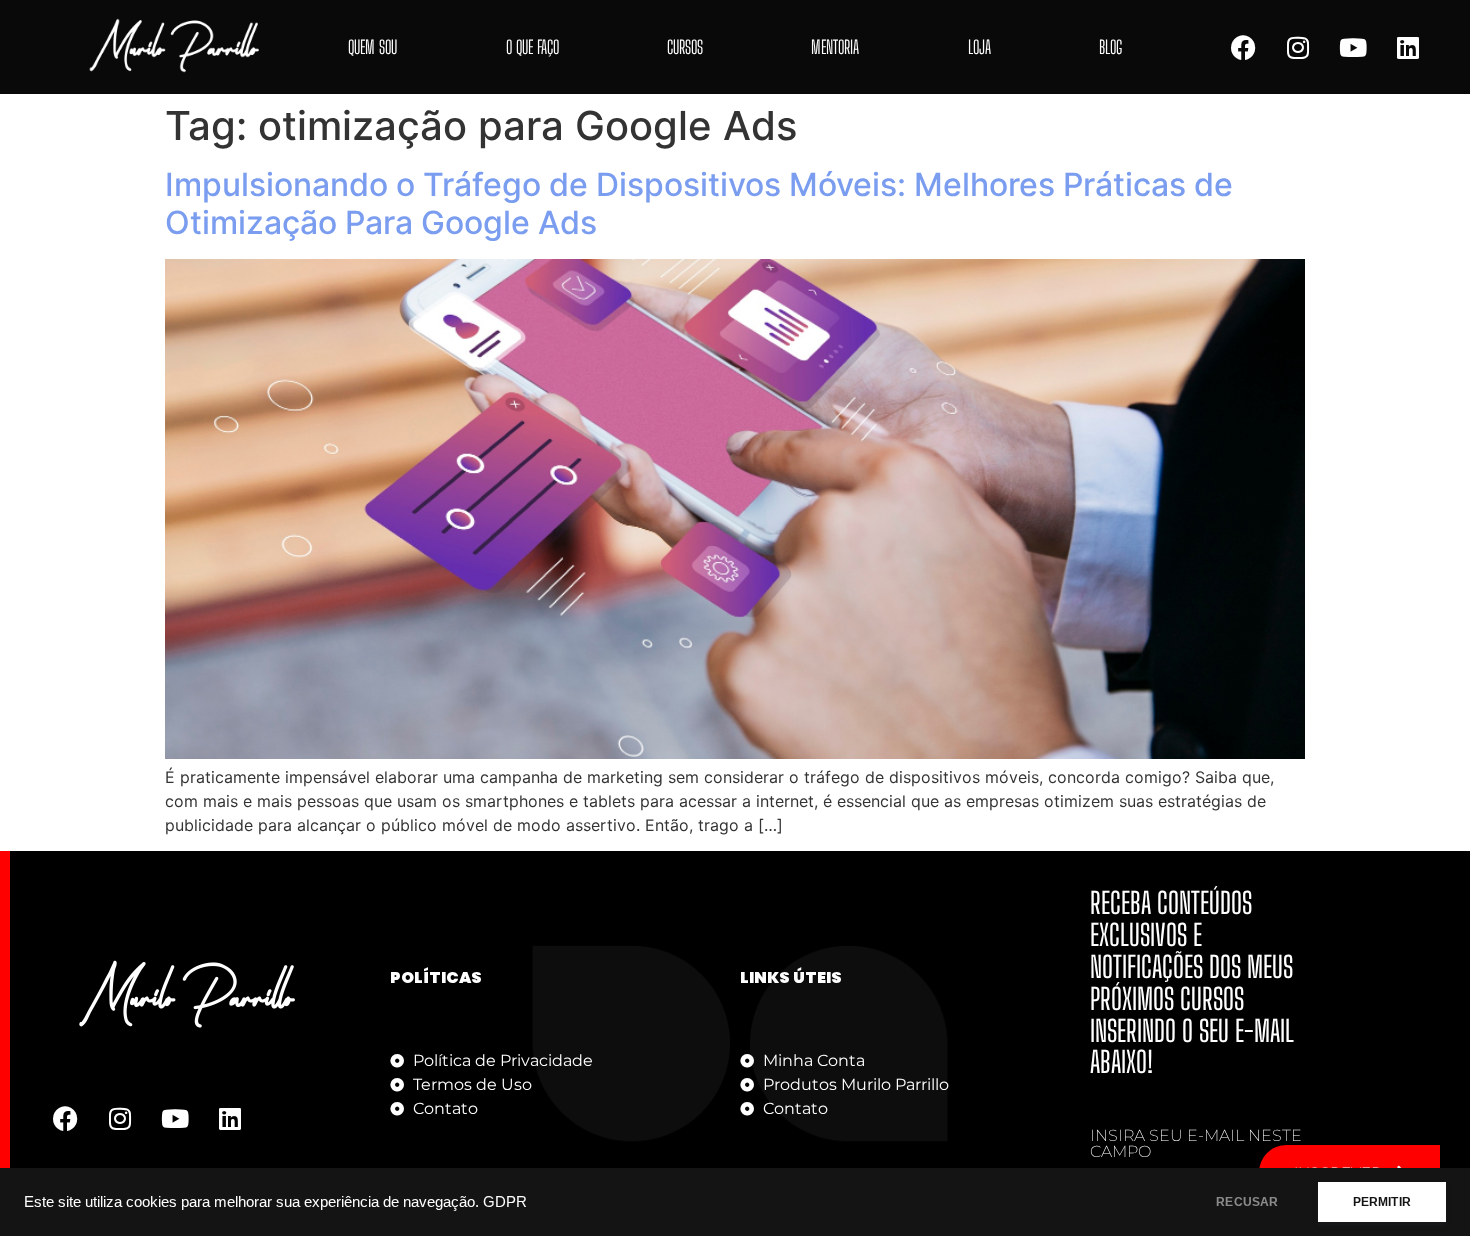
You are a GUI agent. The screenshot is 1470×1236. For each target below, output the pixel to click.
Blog (1110, 47)
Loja (979, 47)
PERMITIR (1382, 1202)
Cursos (685, 47)
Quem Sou (372, 47)
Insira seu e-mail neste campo (1196, 1144)
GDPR (505, 1202)
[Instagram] (1298, 47)
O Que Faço (532, 47)
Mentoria (835, 47)
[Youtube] (1353, 47)
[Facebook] (1243, 47)
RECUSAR (1247, 1202)
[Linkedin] (1408, 47)
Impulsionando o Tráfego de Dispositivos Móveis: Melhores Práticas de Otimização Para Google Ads (699, 203)
